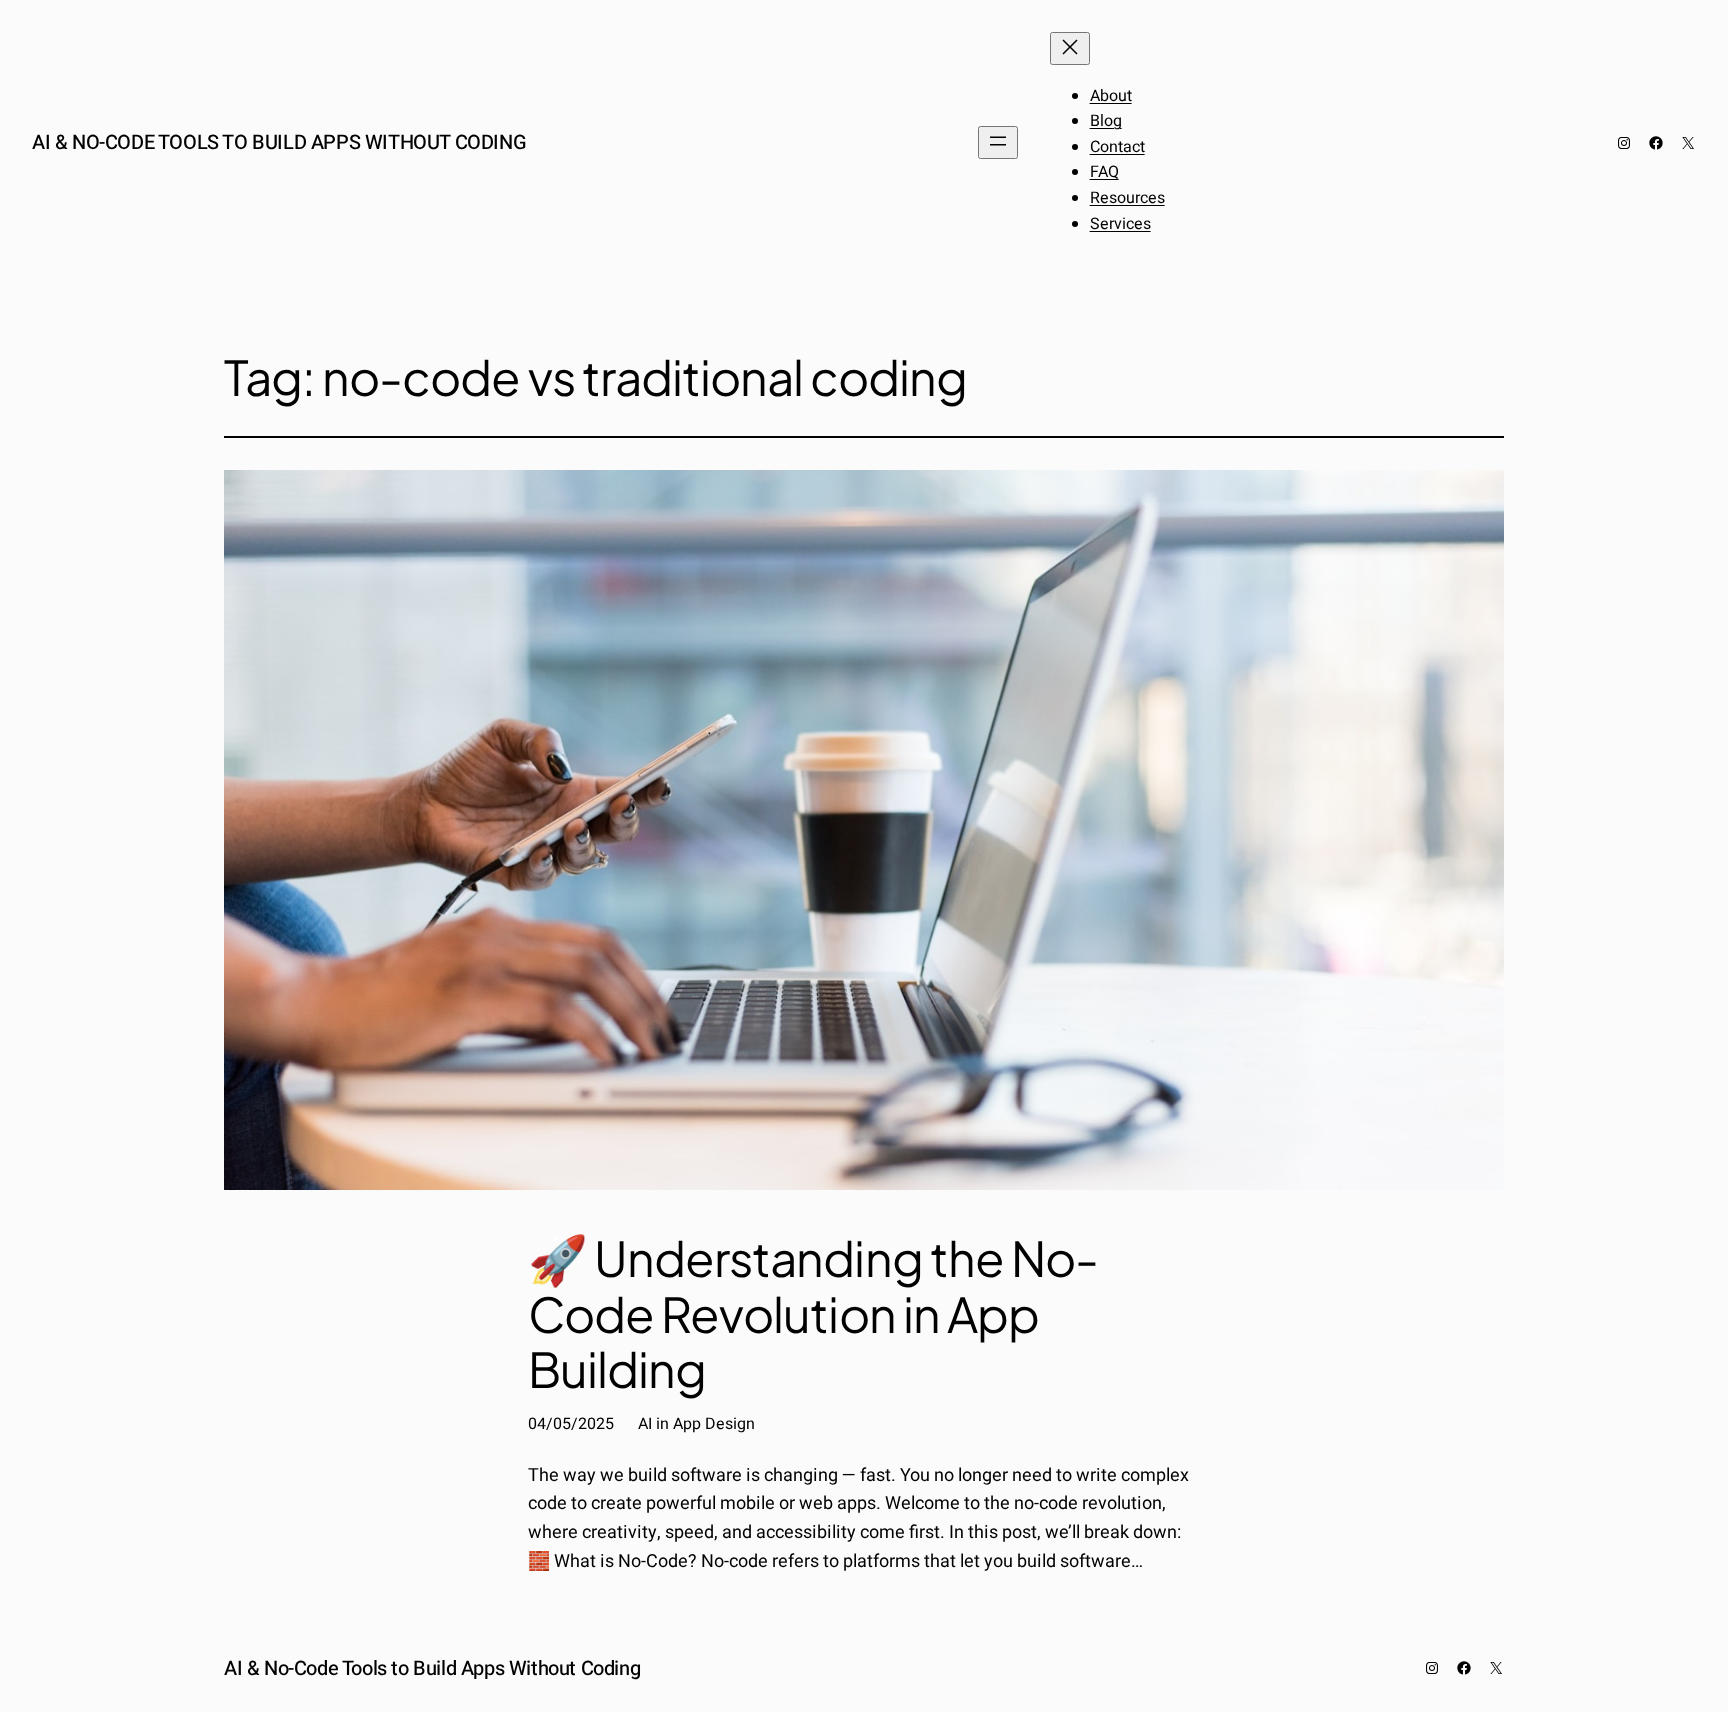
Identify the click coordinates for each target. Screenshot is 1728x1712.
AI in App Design (696, 1424)
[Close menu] (1070, 48)
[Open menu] (998, 142)
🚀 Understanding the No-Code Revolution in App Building (813, 1313)
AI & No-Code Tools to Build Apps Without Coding (279, 142)
